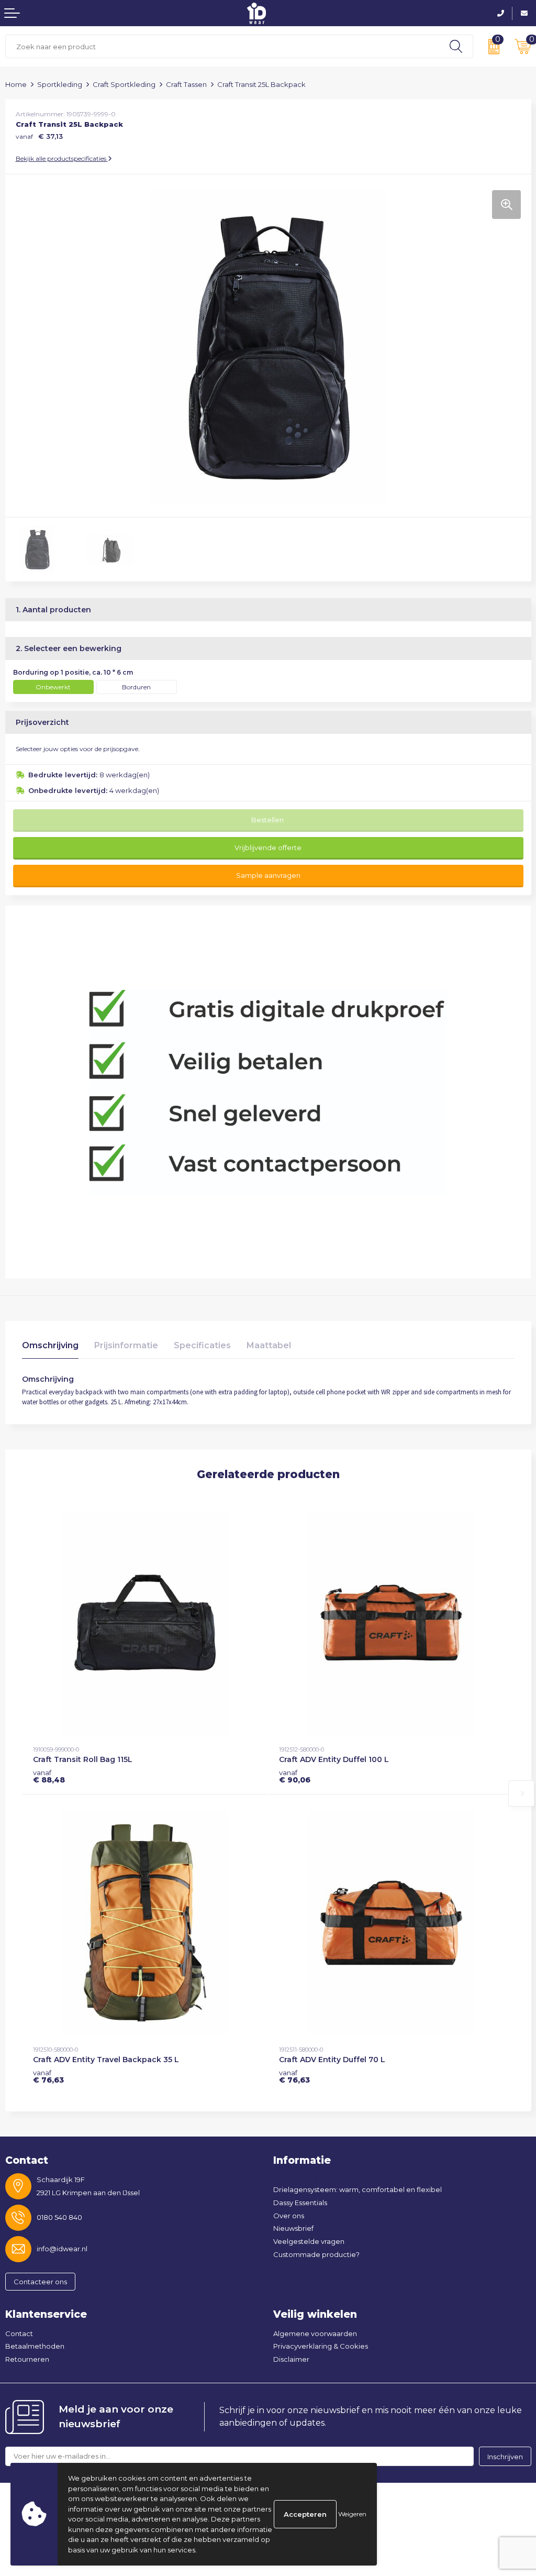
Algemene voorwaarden (315, 2333)
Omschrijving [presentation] (50, 1345)
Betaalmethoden (35, 2346)
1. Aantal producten (53, 610)
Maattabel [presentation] (269, 1345)
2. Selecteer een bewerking (69, 648)
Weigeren (352, 2514)
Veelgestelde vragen (309, 2241)
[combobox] (222, 46)
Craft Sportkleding (124, 84)
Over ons (289, 2216)
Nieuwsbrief (293, 2228)
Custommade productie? (316, 2254)
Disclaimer (291, 2359)
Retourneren (27, 2359)
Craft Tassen (186, 84)
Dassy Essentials (300, 2203)
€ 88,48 (49, 1776)
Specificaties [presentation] (202, 1345)
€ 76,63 (48, 2076)
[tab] (50, 1348)
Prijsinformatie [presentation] (126, 1345)
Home (16, 84)
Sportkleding (60, 84)
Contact (19, 2333)
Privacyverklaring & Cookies (321, 2346)
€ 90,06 (295, 1776)
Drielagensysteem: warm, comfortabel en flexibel (358, 2189)
